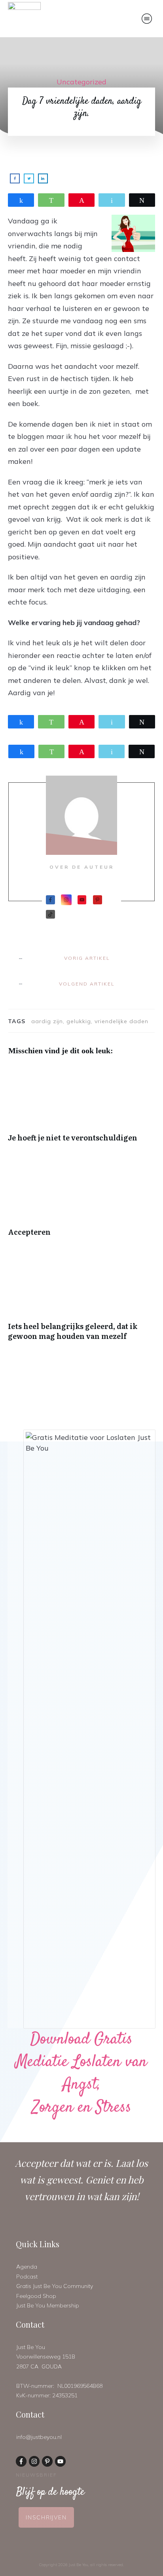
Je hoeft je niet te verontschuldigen (81, 1107)
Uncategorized (81, 82)
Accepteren (81, 1202)
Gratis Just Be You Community (55, 2286)
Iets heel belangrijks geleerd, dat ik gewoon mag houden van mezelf (81, 1301)
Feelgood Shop (36, 2296)
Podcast (27, 2277)
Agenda (27, 2267)
